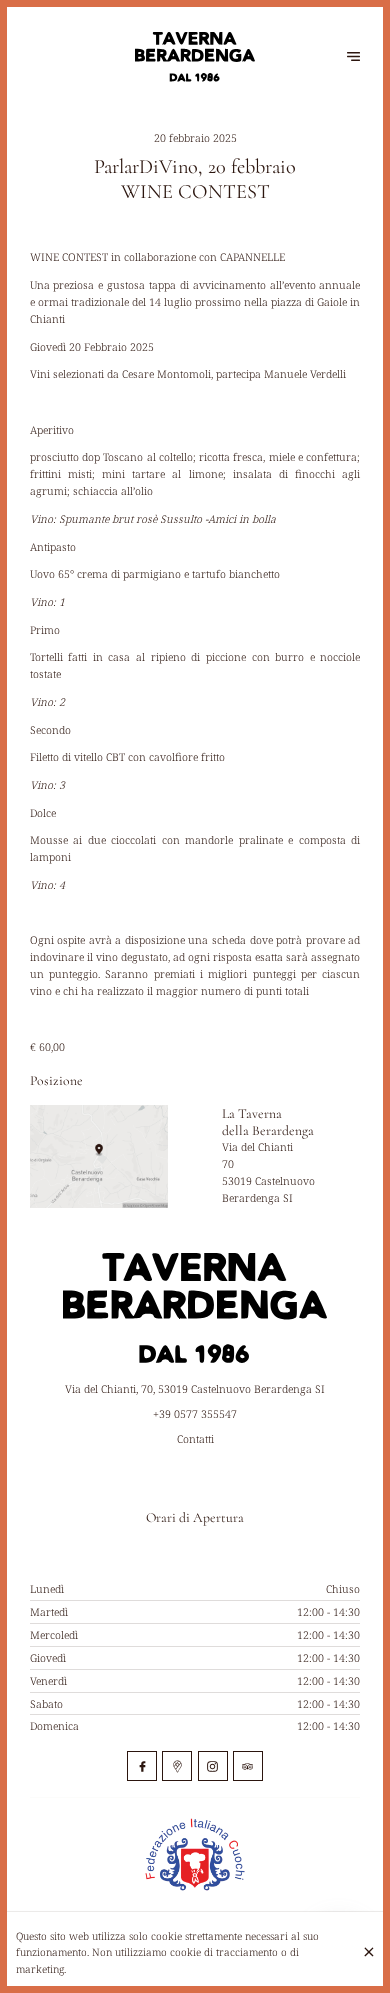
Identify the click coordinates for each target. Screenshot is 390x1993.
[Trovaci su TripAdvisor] (248, 1766)
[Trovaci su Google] (177, 1766)
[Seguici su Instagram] (213, 1766)
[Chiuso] (369, 1952)
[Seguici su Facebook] (142, 1766)
